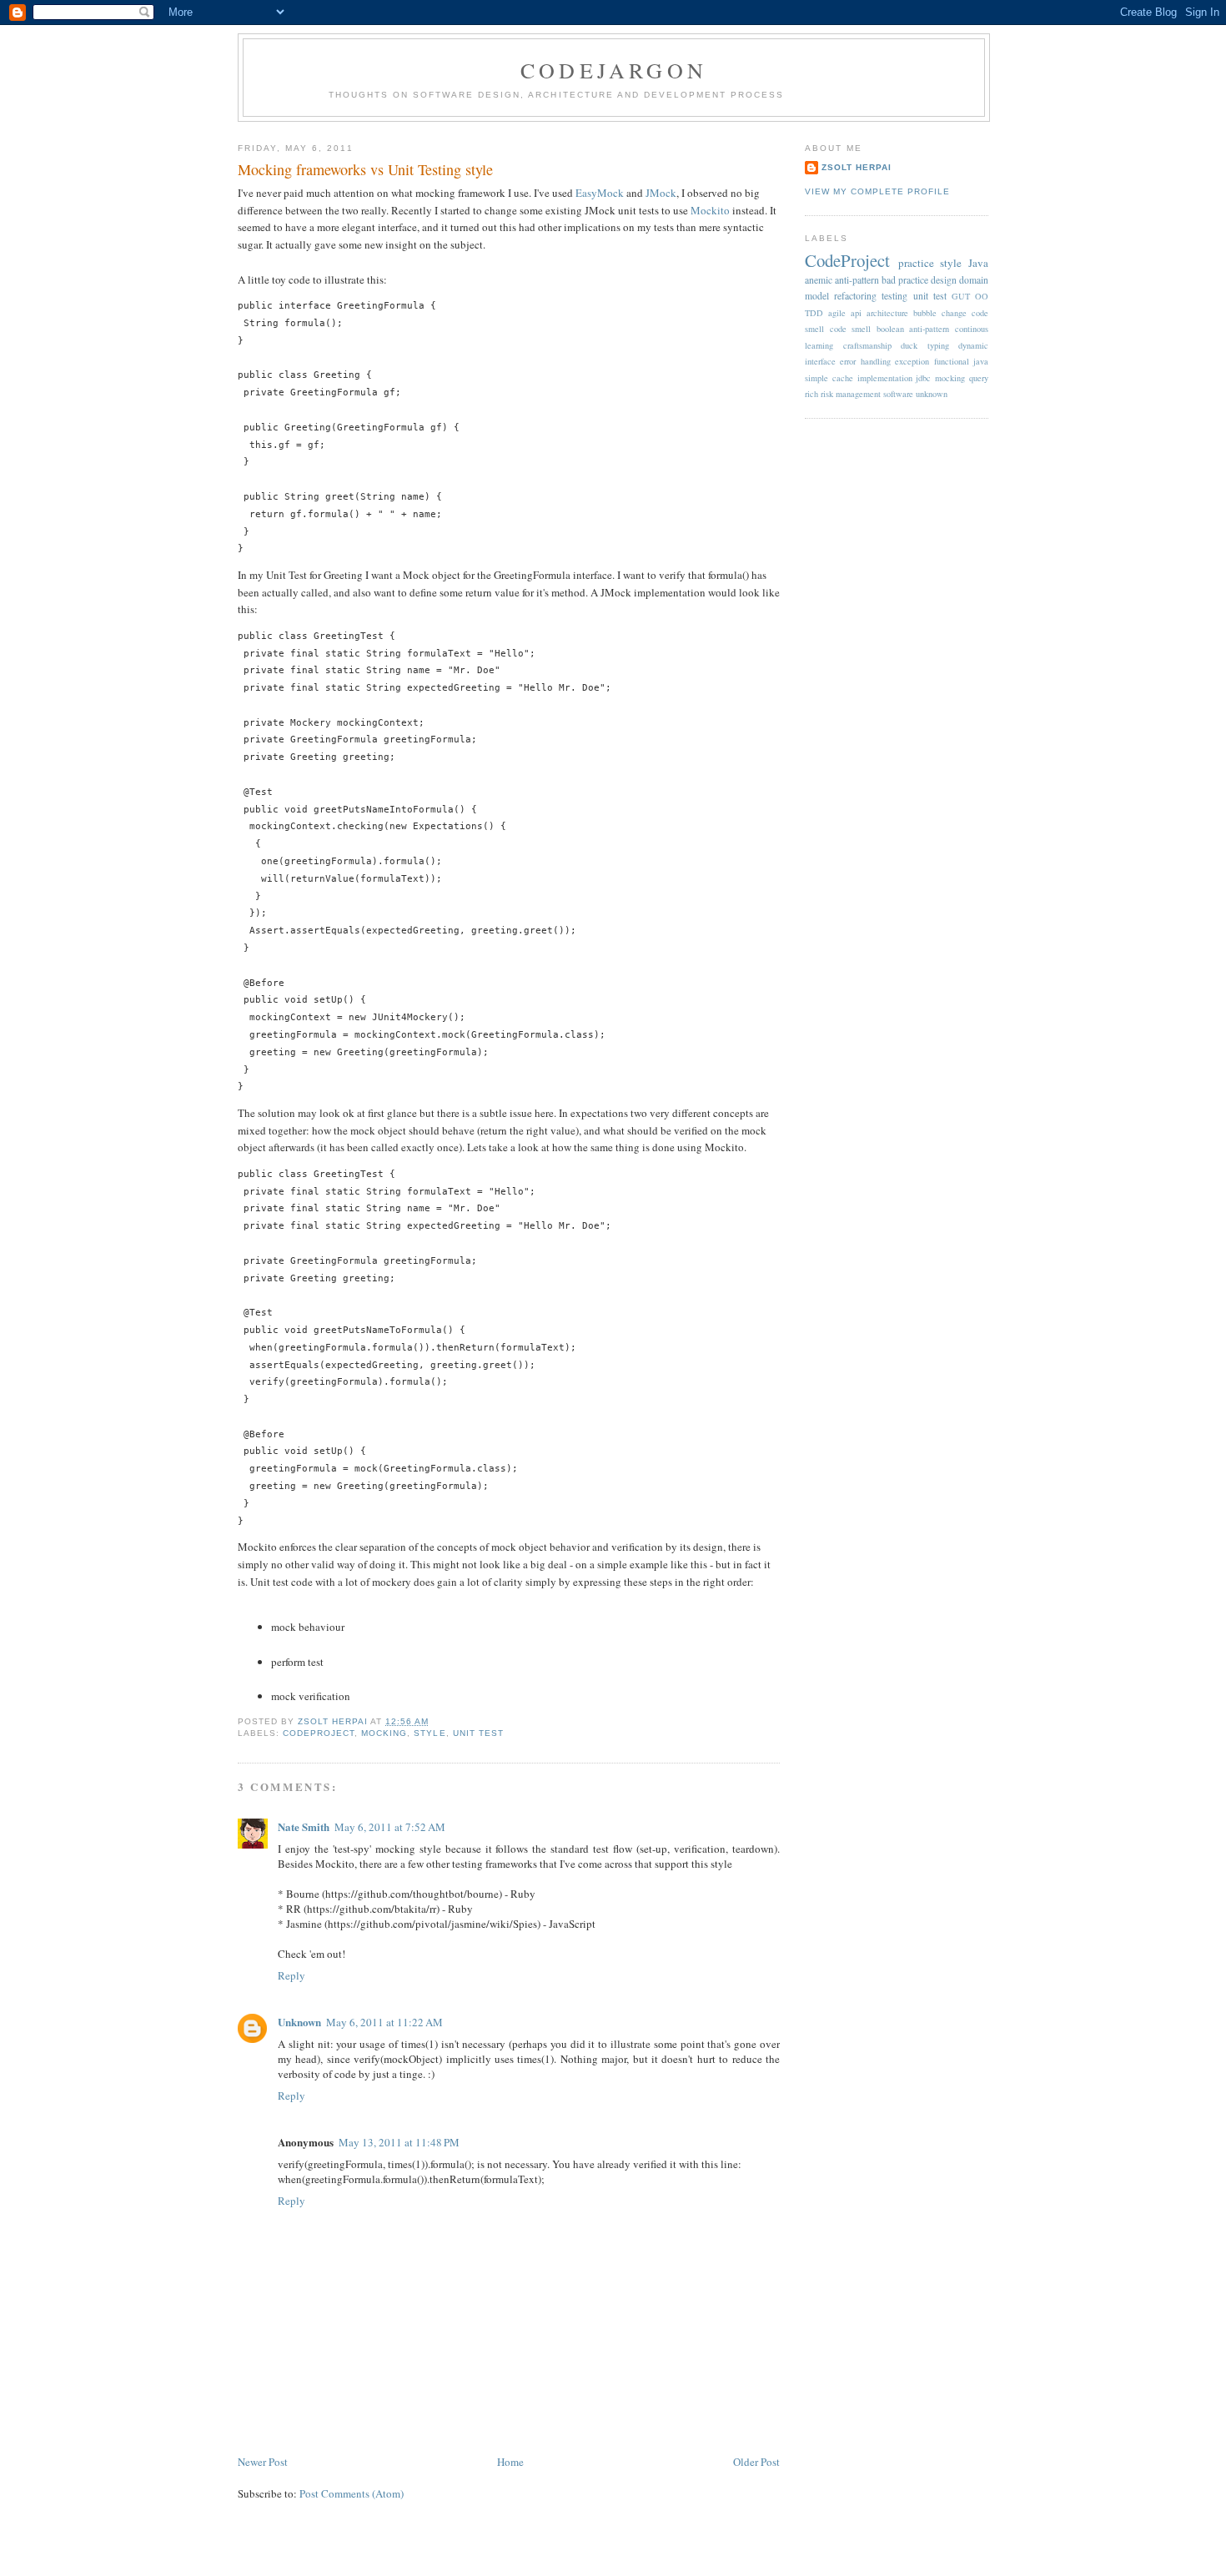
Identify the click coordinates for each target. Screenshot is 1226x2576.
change (954, 313)
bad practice (905, 280)
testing (894, 296)
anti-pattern (857, 280)
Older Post (756, 2462)
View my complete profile (877, 191)
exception (912, 361)
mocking (384, 1733)
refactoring (855, 296)
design (944, 280)
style (430, 1733)
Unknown (299, 2022)
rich (811, 394)
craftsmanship (867, 345)
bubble (925, 313)
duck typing (925, 345)
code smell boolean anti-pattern (890, 329)
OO (982, 296)
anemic (819, 280)
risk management (851, 394)
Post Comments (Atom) (352, 2493)
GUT (961, 296)
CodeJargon (614, 70)
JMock (661, 193)
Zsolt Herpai (857, 167)
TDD (814, 313)
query (979, 378)
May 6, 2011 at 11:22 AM (384, 2022)
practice (916, 263)
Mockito (710, 210)
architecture (887, 313)
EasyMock (600, 193)
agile (837, 313)
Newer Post (263, 2462)
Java (978, 263)
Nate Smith (304, 1826)
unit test (478, 1733)
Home (510, 2462)
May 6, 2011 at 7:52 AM (390, 1827)
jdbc (923, 378)
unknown (932, 394)
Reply (291, 1975)
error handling (865, 361)
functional (952, 361)
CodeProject (319, 1733)
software (898, 394)
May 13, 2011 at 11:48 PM (399, 2142)
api (856, 313)
